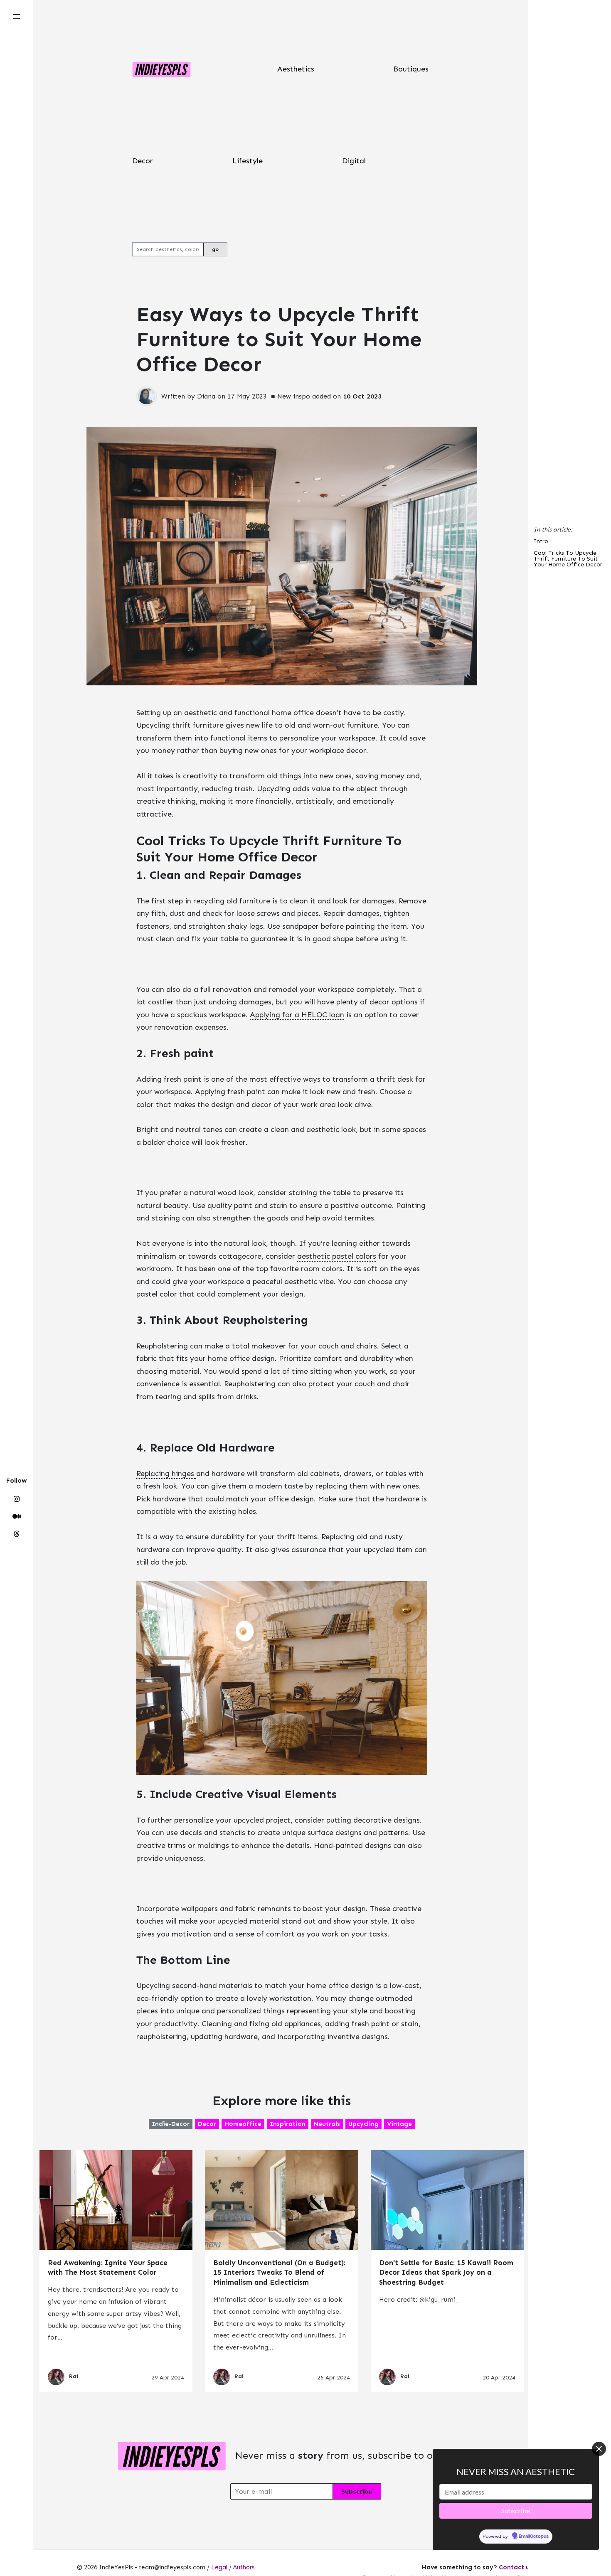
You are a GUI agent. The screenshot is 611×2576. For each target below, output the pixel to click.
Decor (143, 161)
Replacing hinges (166, 1474)
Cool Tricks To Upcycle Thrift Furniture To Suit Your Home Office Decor (568, 559)
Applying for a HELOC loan (297, 1015)
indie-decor (171, 2124)
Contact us (516, 2567)
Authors (244, 2567)
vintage (399, 2124)
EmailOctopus (534, 2537)
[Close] (599, 2449)
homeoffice (243, 2124)
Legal (219, 2567)
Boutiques (411, 69)
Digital (354, 161)
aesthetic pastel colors (337, 1256)
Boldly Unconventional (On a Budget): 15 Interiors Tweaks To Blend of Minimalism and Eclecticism (279, 2273)
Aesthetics (296, 69)
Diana (206, 396)
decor (207, 2124)
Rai (74, 2376)
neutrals (327, 2124)
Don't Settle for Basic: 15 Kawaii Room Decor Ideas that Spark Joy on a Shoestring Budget (446, 2273)
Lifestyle (248, 161)
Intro (541, 542)
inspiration (288, 2124)
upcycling (363, 2124)
